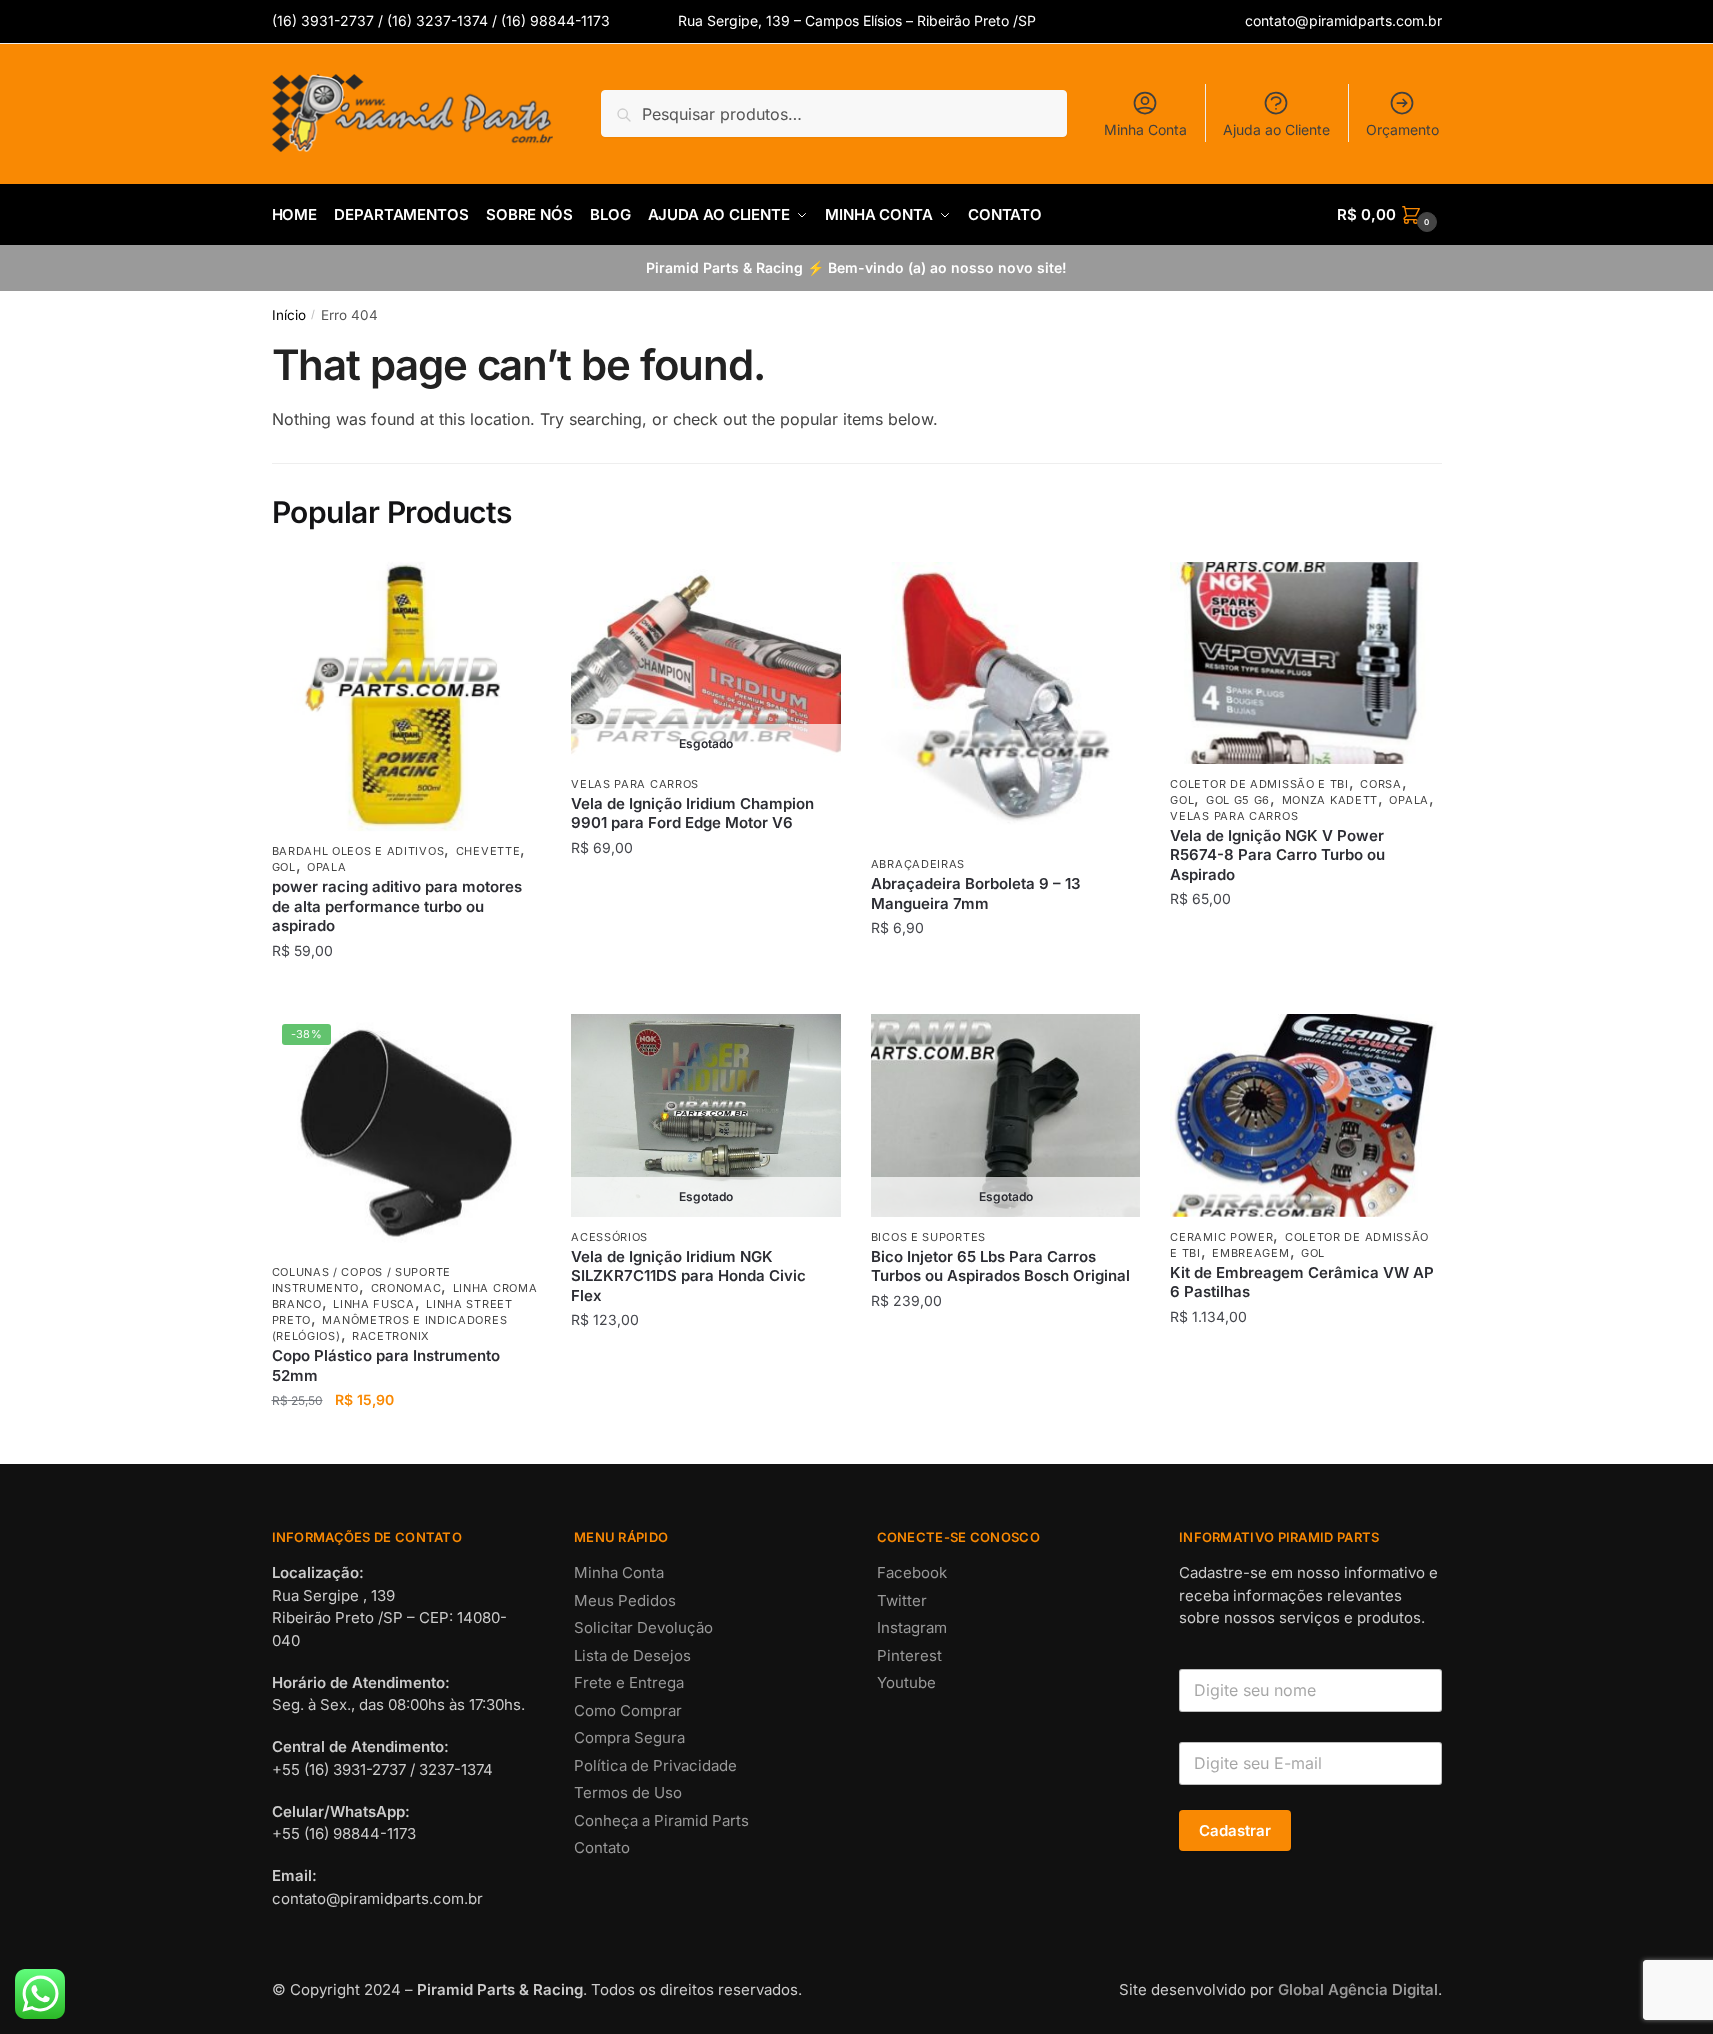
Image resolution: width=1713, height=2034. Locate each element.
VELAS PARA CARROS (635, 784)
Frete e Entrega (629, 1682)
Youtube (906, 1682)
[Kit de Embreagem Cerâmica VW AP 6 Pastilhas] (1305, 1115)
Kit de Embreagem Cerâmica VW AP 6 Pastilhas (1302, 1282)
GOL (284, 867)
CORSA (1381, 784)
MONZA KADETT (1330, 800)
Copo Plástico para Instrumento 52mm (386, 1365)
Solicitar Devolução (643, 1627)
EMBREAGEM (1250, 1253)
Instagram (912, 1627)
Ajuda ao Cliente (1276, 129)
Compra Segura (629, 1737)
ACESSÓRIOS (609, 1237)
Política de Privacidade (655, 1765)
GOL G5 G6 (1238, 800)
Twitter (902, 1600)
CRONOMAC (406, 1288)
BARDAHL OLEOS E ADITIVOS (358, 851)
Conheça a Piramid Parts (661, 1820)
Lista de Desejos (632, 1655)
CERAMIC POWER (1221, 1237)
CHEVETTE (488, 851)
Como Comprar (628, 1710)
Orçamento (1402, 129)
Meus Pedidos (625, 1600)
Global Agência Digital (1358, 1989)
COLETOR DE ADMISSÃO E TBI (1259, 784)
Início (289, 315)
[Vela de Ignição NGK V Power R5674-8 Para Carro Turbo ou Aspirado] (1305, 663)
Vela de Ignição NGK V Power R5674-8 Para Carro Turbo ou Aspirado (1277, 855)
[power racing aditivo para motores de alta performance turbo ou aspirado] (407, 697)
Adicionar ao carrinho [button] (406, 990)
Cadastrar (1235, 1830)
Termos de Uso (628, 1792)
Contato (602, 1847)
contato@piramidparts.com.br (1343, 20)
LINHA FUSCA (374, 1304)
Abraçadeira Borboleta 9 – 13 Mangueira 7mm (976, 893)
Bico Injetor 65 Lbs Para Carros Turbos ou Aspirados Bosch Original (1000, 1266)
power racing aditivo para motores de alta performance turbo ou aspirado (397, 906)
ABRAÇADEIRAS (918, 864)
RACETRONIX (391, 1336)
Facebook (912, 1572)
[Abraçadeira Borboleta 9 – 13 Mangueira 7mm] (1006, 703)
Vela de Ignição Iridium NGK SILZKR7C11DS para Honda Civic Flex (688, 1276)
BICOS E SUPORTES (928, 1237)
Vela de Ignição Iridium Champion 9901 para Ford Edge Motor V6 (692, 813)
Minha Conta (1145, 129)
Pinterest (909, 1655)
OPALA (327, 867)
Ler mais (705, 990)
